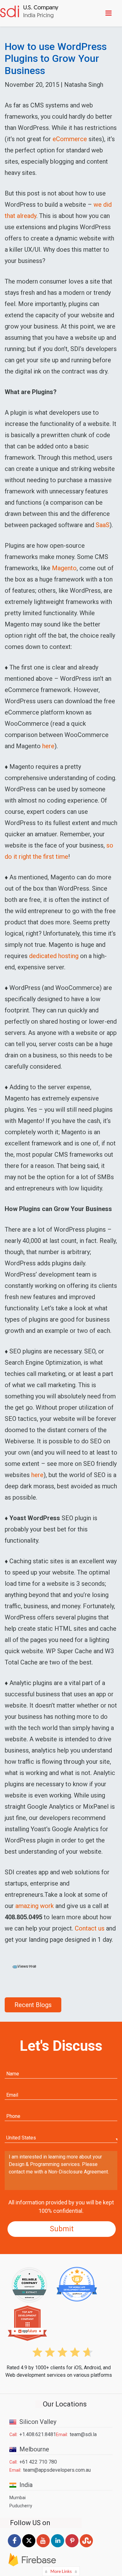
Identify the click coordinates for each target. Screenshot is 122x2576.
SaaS (103, 525)
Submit (62, 2229)
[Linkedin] (58, 2548)
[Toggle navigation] (110, 13)
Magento (64, 568)
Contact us (90, 1928)
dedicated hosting (54, 956)
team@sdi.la (83, 2434)
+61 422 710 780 (38, 2462)
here (48, 746)
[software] (29, 13)
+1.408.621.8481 (38, 2434)
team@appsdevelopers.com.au (57, 2470)
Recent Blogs (33, 2005)
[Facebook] (14, 2547)
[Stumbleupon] (86, 2548)
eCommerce (70, 139)
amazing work (35, 1906)
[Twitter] (29, 2547)
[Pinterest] (72, 2548)
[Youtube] (43, 2548)
